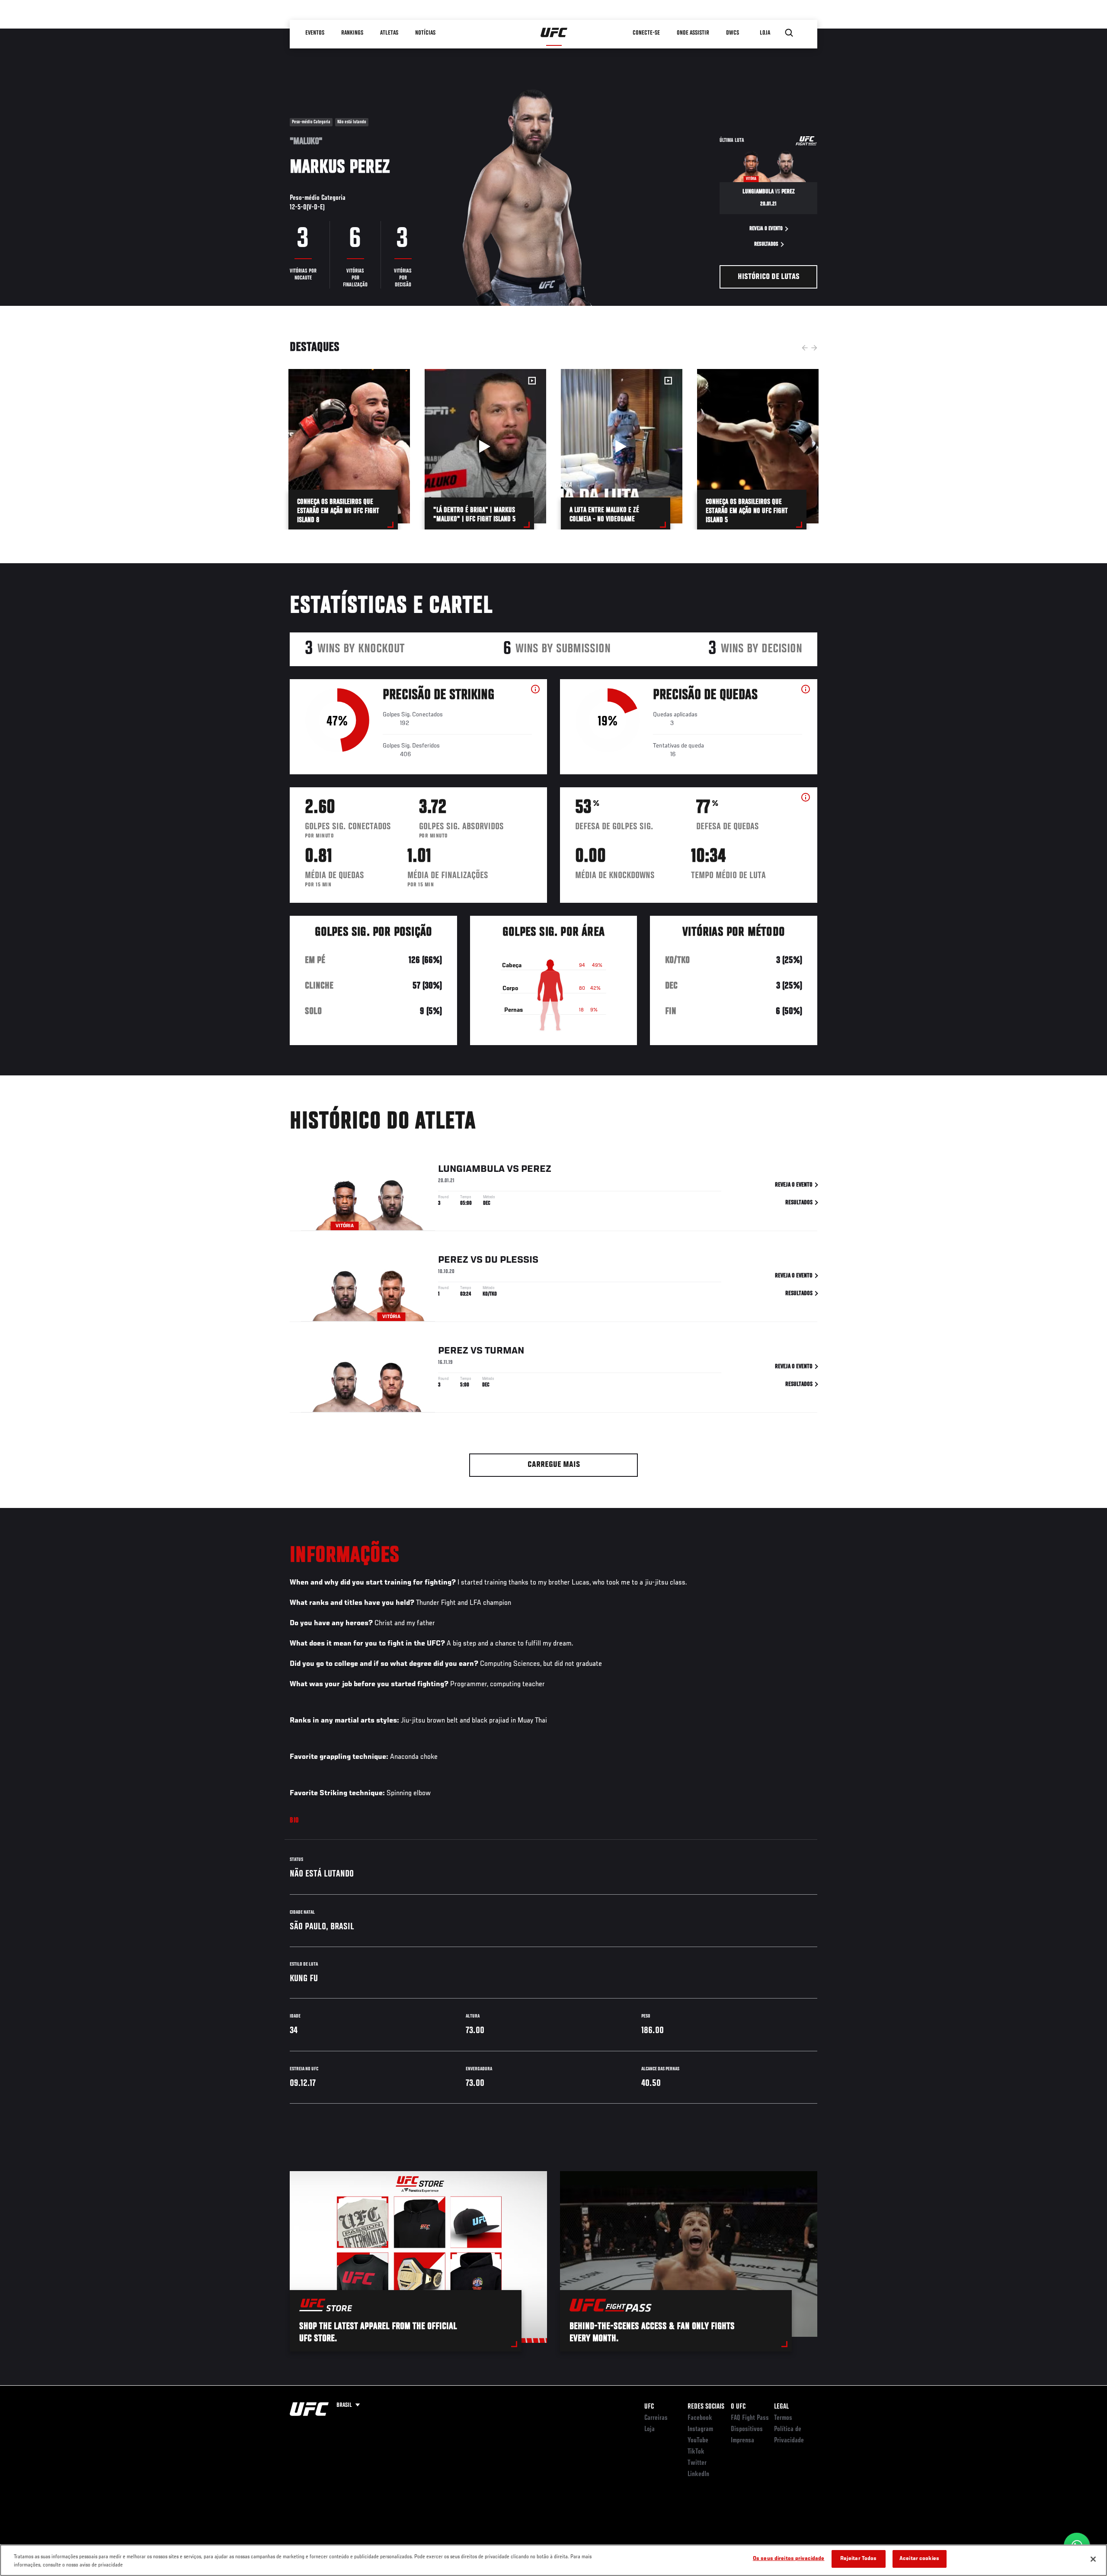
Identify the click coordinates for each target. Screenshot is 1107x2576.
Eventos (315, 33)
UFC (649, 2407)
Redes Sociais (706, 2407)
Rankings (352, 33)
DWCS (733, 33)
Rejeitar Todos (859, 2559)
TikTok (696, 2452)
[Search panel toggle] (789, 33)
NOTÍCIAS (425, 33)
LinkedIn (698, 2474)
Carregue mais (554, 1465)
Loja (649, 2429)
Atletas (389, 33)
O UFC (738, 2407)
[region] (553, 2560)
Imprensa (742, 2441)
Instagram (700, 2429)
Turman (504, 1351)
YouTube (698, 2441)
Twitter (697, 2463)
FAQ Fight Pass (750, 2418)
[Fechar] (1093, 2559)
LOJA (765, 33)
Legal (781, 2407)
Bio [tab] (294, 1821)
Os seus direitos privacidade (789, 2559)
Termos (783, 2418)
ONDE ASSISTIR (693, 33)
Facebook (700, 2418)
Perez (536, 1169)
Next (814, 348)
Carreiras (656, 2418)
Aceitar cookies (919, 2559)
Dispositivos (747, 2429)
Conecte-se (646, 33)
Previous (805, 348)
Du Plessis (512, 1260)
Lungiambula (471, 1169)
